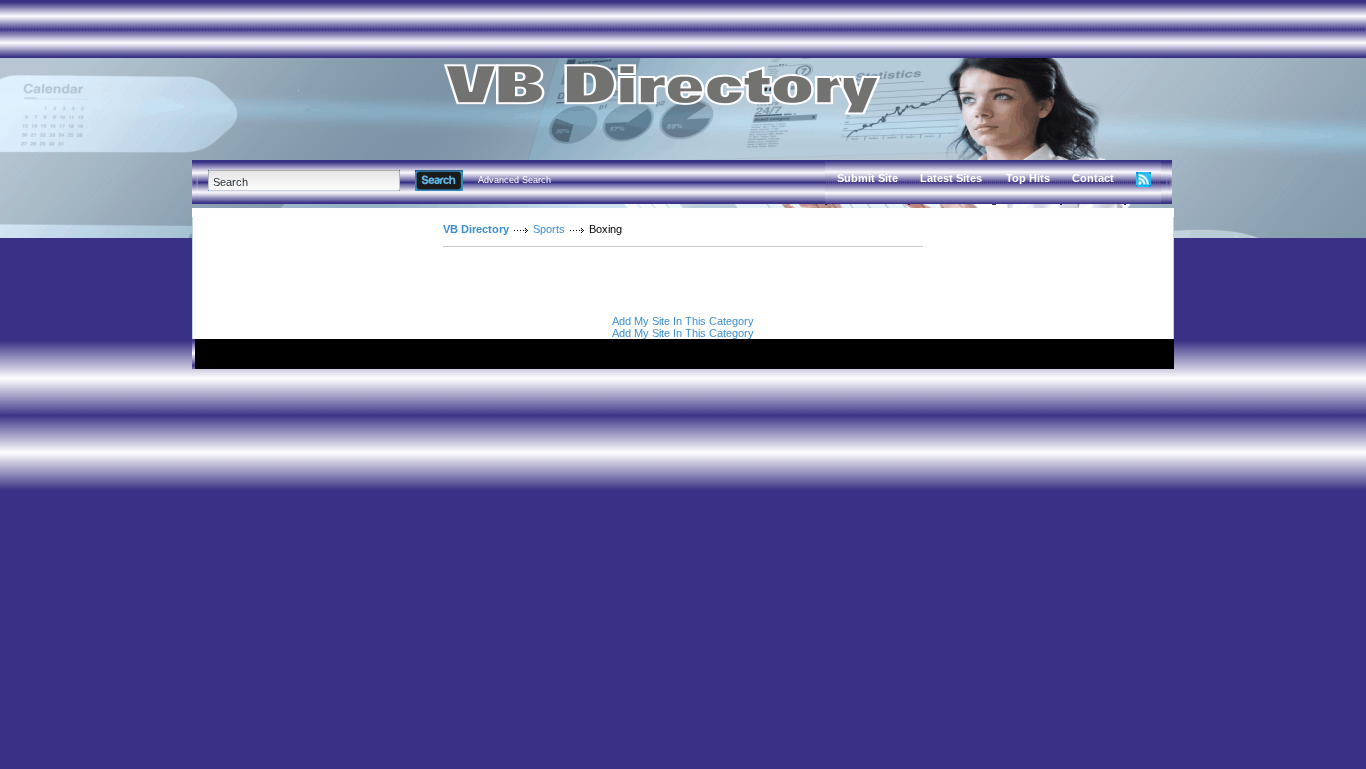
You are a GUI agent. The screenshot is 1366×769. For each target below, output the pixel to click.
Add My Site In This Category (683, 321)
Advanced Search (514, 180)
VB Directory (476, 229)
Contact (1093, 178)
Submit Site (867, 178)
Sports (549, 229)
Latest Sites (951, 178)
